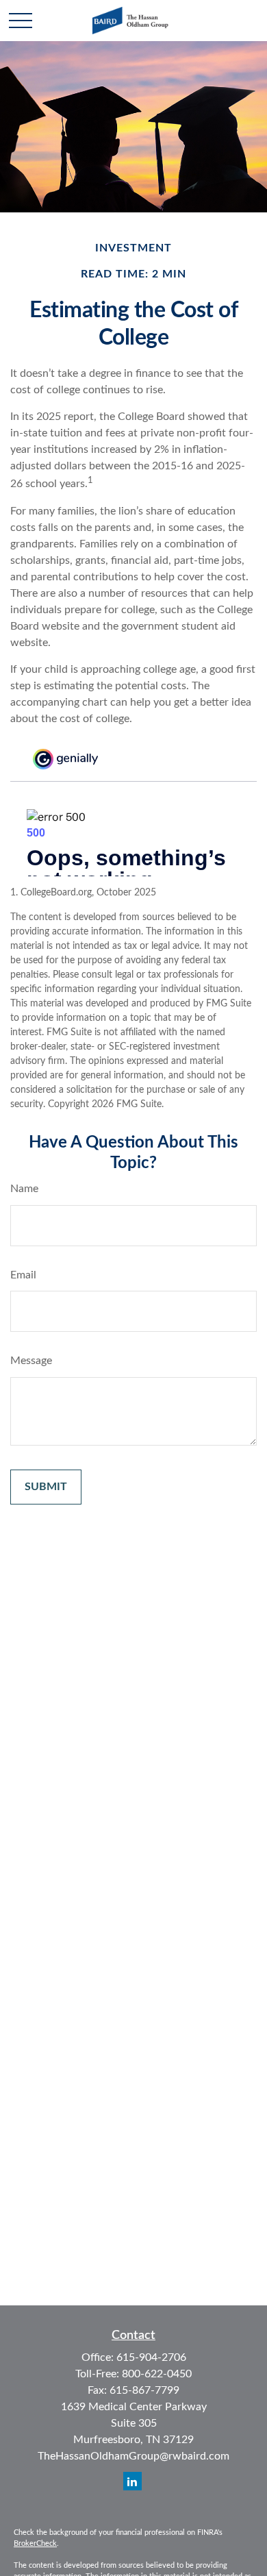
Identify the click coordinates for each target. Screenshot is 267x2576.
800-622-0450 (157, 2374)
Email (23, 1275)
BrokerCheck (35, 2543)
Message (31, 1361)
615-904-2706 (151, 2357)
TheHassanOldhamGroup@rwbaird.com (133, 2456)
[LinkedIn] (132, 2481)
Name (24, 1189)
